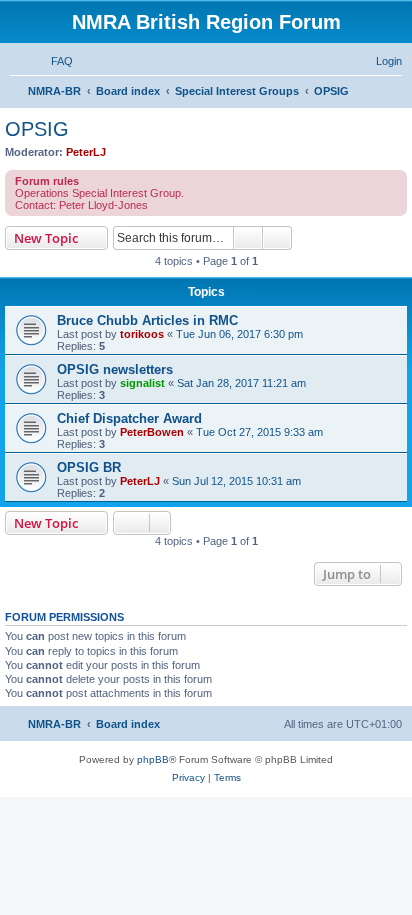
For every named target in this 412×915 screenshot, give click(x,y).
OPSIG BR (89, 467)
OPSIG (37, 129)
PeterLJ (86, 152)
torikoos (142, 334)
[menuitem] (53, 61)
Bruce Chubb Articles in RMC (147, 320)
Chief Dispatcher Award (129, 418)
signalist (142, 383)
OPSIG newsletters (115, 369)
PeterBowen (152, 432)
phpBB (153, 759)
